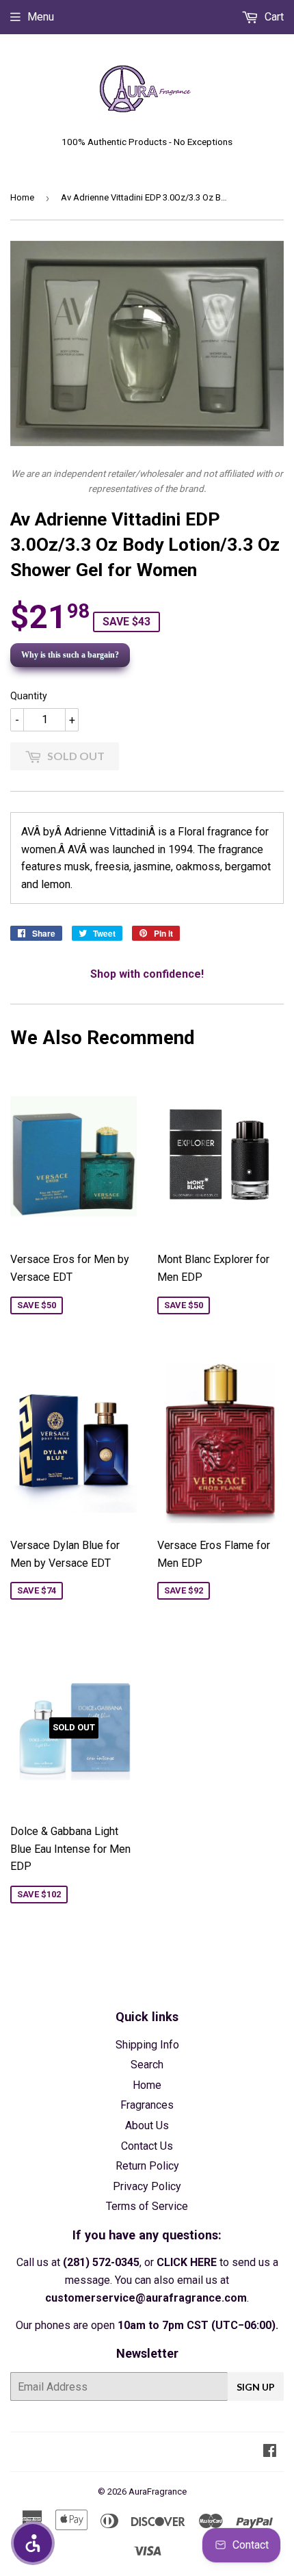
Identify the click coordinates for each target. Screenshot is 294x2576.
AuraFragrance (158, 2492)
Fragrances (147, 2105)
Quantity (29, 696)
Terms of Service (147, 2206)
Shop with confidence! (147, 974)
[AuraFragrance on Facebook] (270, 2452)
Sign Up (256, 2387)
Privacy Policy (147, 2186)
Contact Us (147, 2146)
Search (147, 2065)
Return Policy (147, 2166)
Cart (273, 17)
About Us (147, 2125)
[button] (33, 2543)
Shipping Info (147, 2045)
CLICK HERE (187, 2262)
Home (22, 197)
